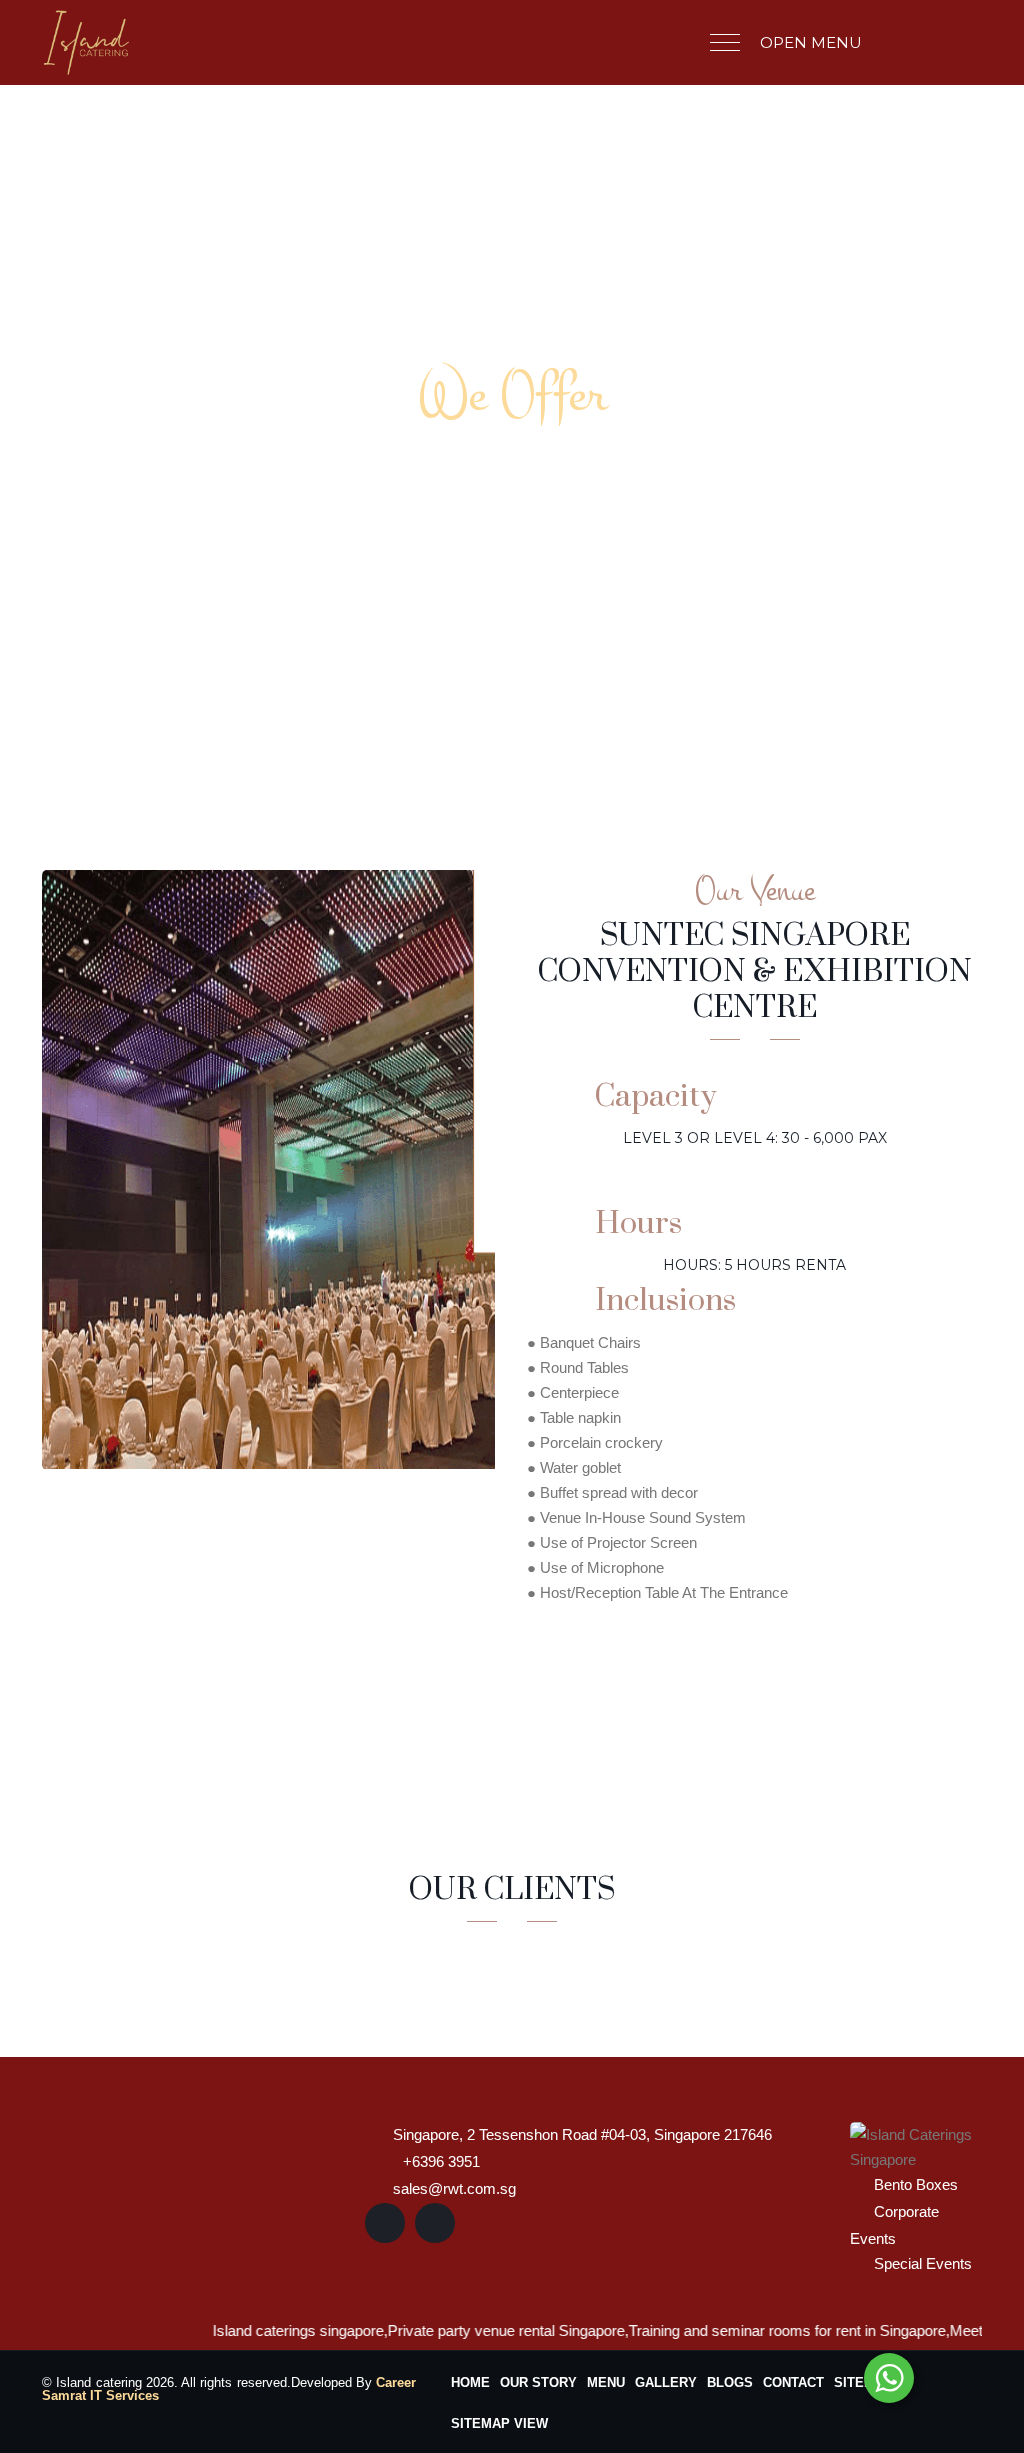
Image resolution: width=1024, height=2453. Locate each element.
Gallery (666, 2382)
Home (470, 2382)
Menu (606, 2382)
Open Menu (811, 42)
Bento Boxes (916, 2184)
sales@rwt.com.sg (454, 2188)
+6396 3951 (441, 2161)
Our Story (538, 2382)
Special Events (923, 2263)
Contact (793, 2382)
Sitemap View (499, 2423)
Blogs (730, 2382)
